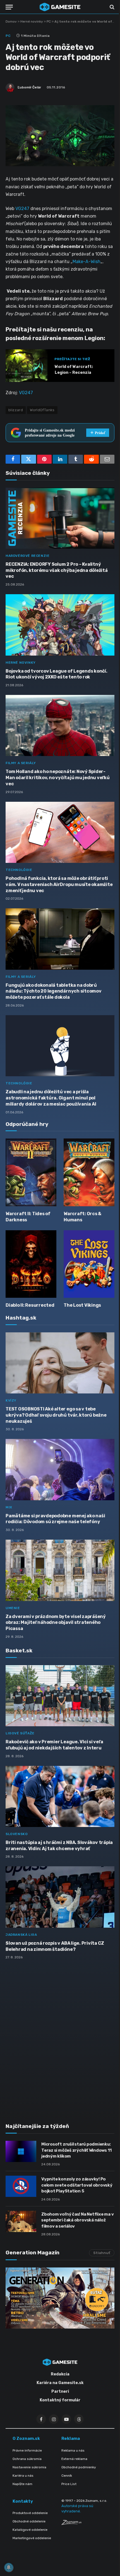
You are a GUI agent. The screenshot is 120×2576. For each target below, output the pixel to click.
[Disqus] (60, 2038)
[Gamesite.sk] (60, 7)
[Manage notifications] (9, 2567)
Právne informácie (27, 2450)
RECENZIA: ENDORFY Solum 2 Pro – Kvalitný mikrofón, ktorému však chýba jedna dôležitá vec (57, 570)
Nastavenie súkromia (29, 2467)
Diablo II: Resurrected (30, 1305)
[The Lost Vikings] (89, 1264)
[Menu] (9, 7)
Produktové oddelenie (30, 2513)
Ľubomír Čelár (29, 87)
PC (49, 21)
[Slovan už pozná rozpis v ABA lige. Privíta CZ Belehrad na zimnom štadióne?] (60, 1897)
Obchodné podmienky (79, 2467)
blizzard (16, 410)
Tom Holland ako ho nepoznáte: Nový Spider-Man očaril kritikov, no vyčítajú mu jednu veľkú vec (58, 778)
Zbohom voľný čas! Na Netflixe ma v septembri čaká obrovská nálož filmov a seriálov (77, 2220)
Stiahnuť (102, 2253)
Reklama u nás (73, 2450)
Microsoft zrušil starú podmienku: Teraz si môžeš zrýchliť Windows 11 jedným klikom (76, 2150)
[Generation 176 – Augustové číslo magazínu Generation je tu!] (60, 2298)
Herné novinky (32, 21)
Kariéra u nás (23, 2476)
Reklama (71, 2438)
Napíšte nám (22, 2484)
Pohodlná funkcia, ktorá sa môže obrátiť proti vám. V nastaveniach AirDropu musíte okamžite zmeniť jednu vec (59, 884)
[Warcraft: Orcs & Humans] (89, 1172)
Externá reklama (74, 2459)
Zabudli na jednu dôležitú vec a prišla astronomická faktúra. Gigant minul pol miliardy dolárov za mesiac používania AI (51, 1098)
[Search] (111, 7)
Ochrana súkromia (27, 2459)
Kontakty (23, 2501)
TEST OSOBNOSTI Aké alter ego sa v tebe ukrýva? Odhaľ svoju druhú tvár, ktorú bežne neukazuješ (56, 1415)
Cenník (67, 2476)
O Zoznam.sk (26, 2438)
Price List (69, 2484)
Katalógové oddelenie (30, 2530)
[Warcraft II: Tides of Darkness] (31, 1172)
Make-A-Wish (87, 262)
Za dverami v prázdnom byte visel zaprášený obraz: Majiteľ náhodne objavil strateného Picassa (56, 1623)
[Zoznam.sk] (71, 2523)
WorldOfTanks (42, 410)
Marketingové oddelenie (32, 2538)
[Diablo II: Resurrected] (31, 1264)
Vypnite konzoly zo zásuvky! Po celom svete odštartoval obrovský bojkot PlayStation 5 (77, 2185)
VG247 (22, 209)
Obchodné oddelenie (29, 2521)
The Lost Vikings (82, 1305)
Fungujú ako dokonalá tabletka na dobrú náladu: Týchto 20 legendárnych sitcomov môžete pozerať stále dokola (54, 991)
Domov (11, 21)
